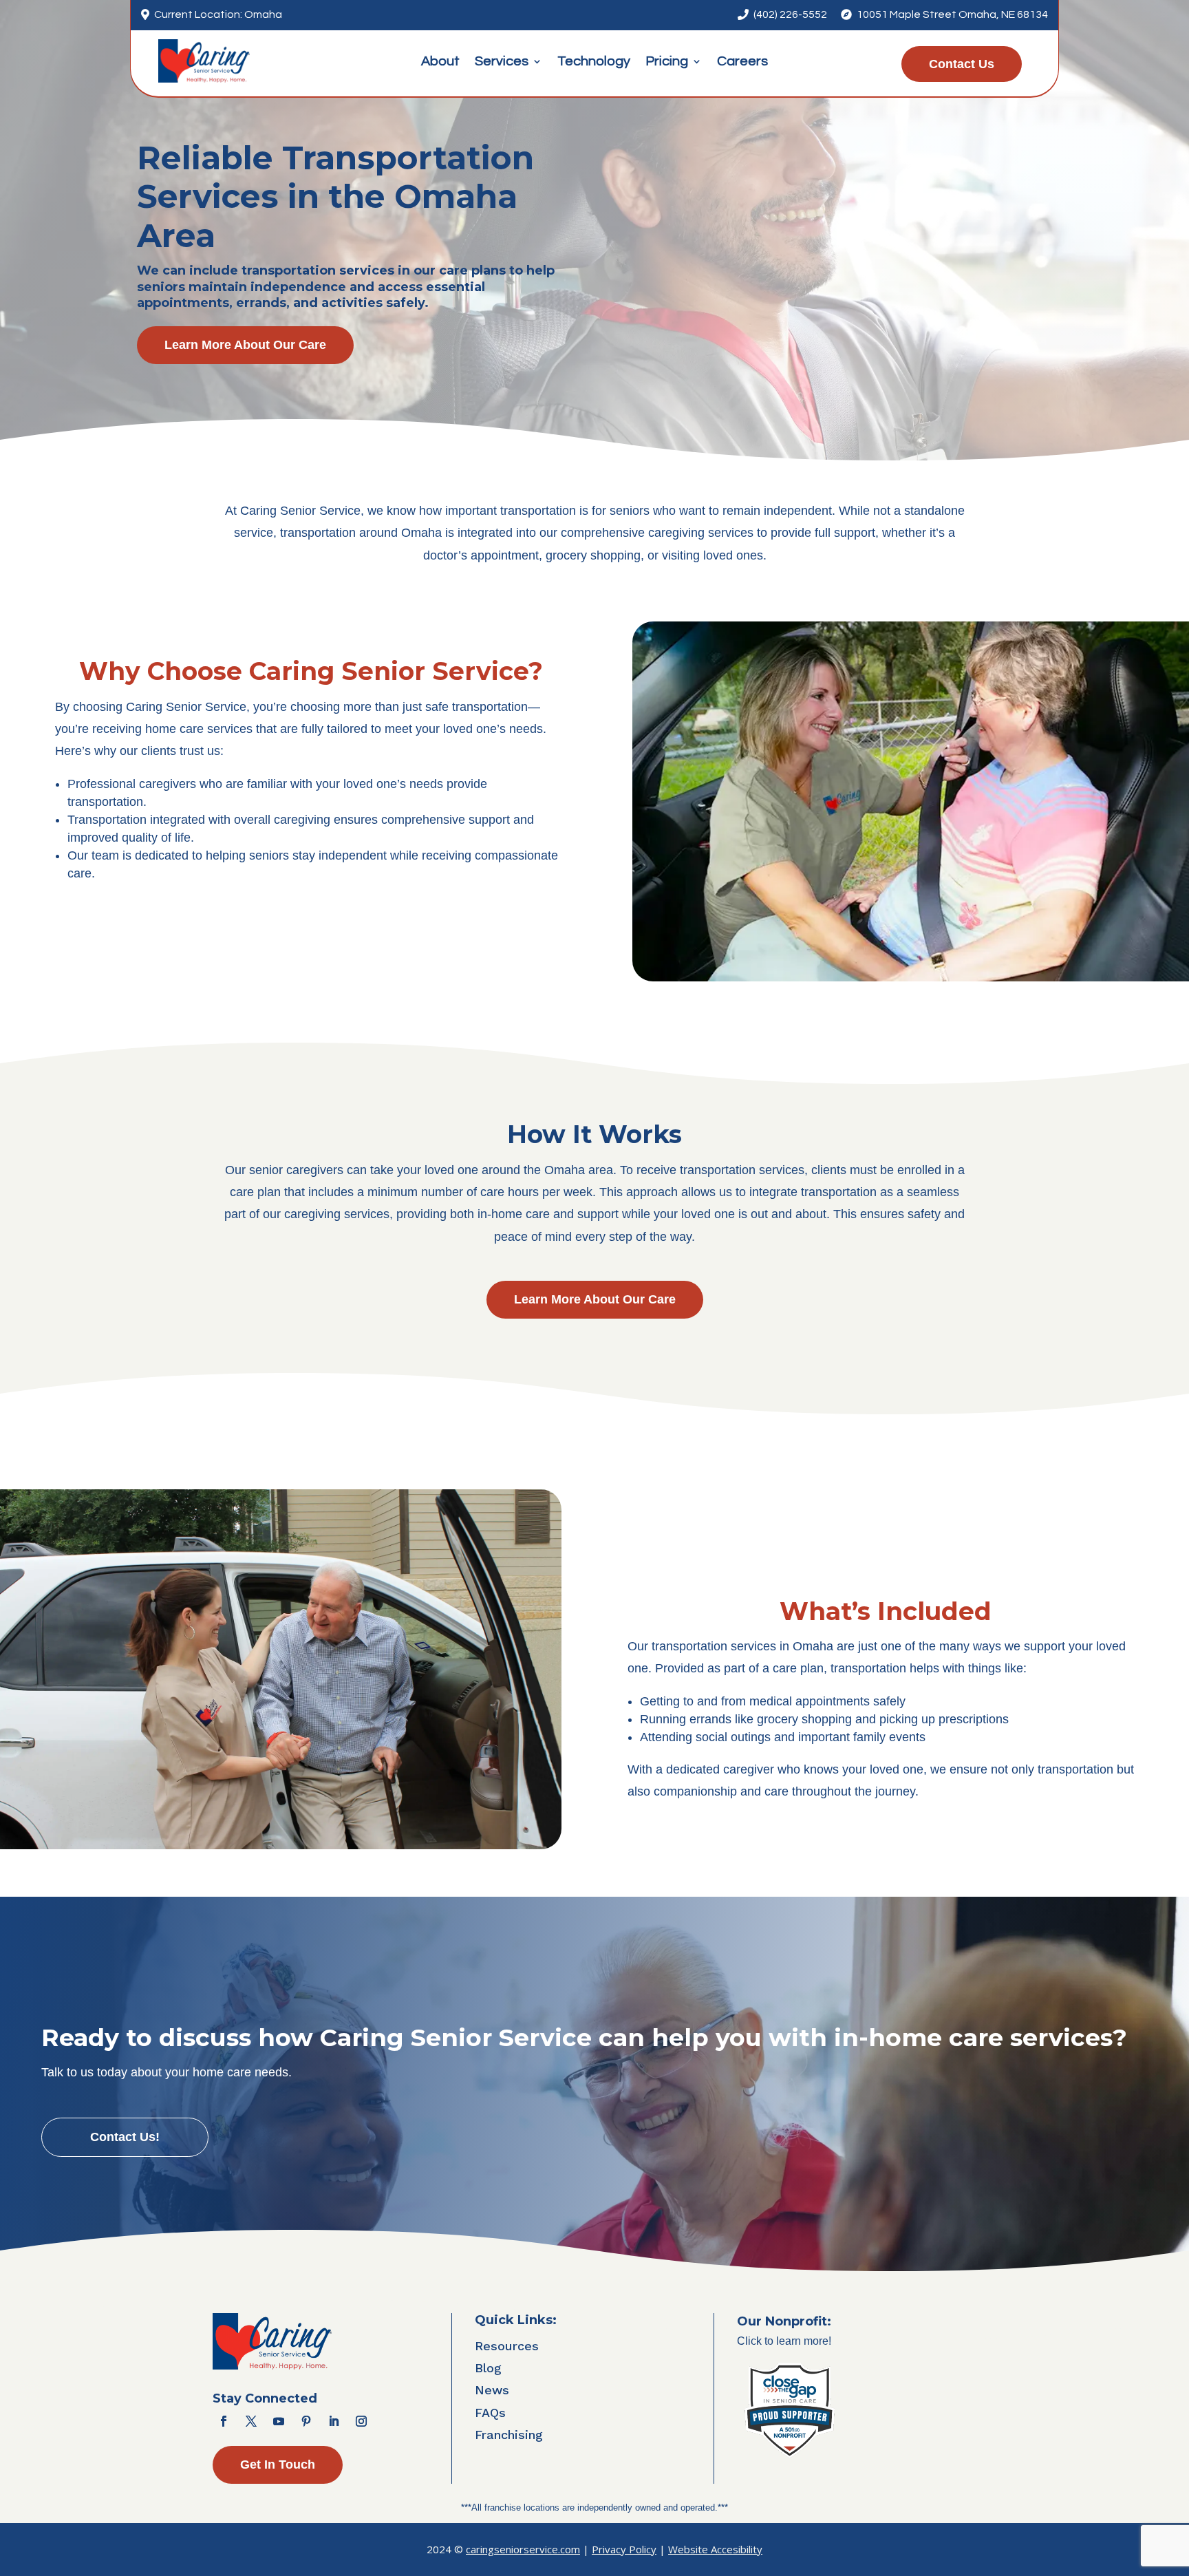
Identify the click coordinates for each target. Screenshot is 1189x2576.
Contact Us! (125, 2137)
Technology (594, 62)
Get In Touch (278, 2465)
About (440, 62)
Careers (742, 62)
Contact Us (962, 64)
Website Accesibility (715, 2549)
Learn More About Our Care (245, 345)
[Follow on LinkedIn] (334, 2421)
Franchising (509, 2435)
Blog (488, 2368)
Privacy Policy (624, 2549)
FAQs (490, 2413)
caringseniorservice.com (523, 2549)
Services (502, 62)
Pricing (667, 62)
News (492, 2390)
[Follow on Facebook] (224, 2421)
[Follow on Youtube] (279, 2421)
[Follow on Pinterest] (306, 2421)
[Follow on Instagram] (361, 2421)
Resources (507, 2346)
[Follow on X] (251, 2421)
